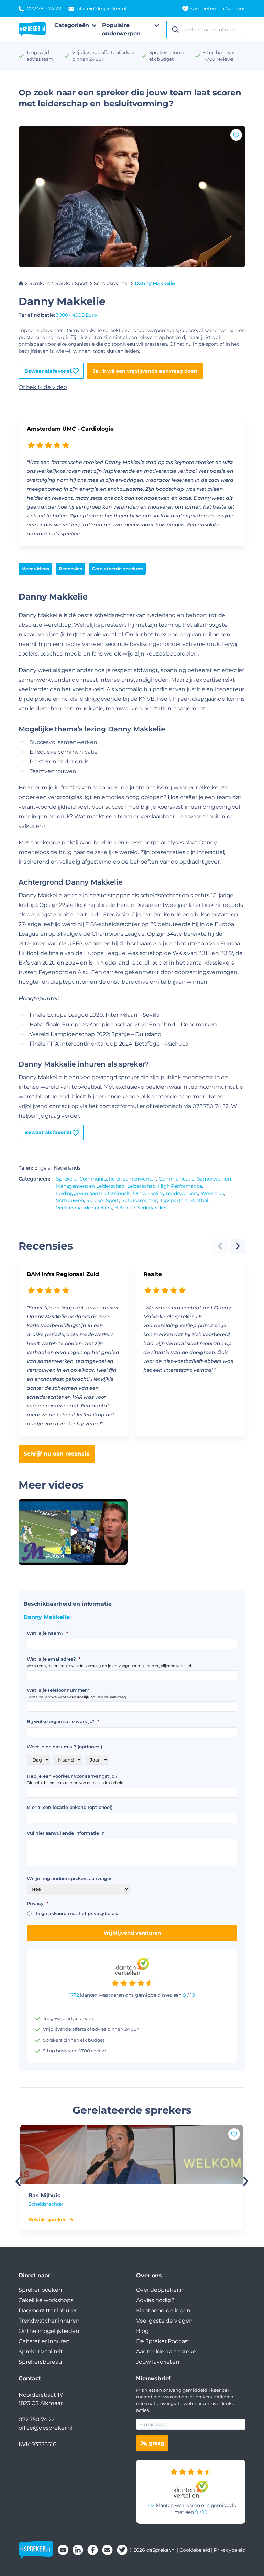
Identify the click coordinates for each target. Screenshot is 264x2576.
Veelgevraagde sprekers (84, 1208)
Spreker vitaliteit (41, 2352)
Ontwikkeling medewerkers (166, 1193)
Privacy (37, 1903)
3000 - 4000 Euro (76, 315)
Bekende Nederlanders (141, 1208)
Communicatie (177, 1179)
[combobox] (212, 30)
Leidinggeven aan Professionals (93, 1193)
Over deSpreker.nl (160, 2290)
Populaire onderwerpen (121, 29)
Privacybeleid (230, 2550)
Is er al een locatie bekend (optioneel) (70, 1807)
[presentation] (238, 1246)
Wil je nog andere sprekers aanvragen (70, 1878)
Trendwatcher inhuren (49, 2321)
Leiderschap (141, 1186)
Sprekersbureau (40, 2362)
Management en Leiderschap (90, 1186)
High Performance (180, 1186)
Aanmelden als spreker (167, 2352)
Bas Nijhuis (44, 2195)
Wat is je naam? (47, 1633)
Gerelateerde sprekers (118, 569)
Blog (142, 2331)
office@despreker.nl (46, 2428)
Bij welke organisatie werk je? (63, 1721)
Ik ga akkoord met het (77, 1913)
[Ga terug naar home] (32, 30)
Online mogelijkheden (49, 2331)
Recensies (70, 569)
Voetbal (199, 1200)
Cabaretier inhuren (44, 2341)
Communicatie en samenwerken (118, 1179)
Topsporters (174, 1200)
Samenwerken (214, 1179)
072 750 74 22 (37, 2420)
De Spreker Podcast (163, 2341)
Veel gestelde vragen (164, 2321)
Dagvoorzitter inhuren (49, 2310)
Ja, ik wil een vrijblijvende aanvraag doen (145, 371)
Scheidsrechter (112, 283)
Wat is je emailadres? (53, 1659)
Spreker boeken (40, 2290)
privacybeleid (103, 1913)
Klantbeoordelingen (163, 2310)
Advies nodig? (155, 2300)
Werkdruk (212, 1193)
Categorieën (72, 25)
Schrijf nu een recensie (57, 1454)
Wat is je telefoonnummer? (58, 1690)
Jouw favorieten (158, 2362)
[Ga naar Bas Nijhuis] (132, 2154)
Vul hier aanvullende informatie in (66, 1833)
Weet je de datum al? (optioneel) (65, 1747)
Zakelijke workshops (46, 2300)
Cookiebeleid (195, 2550)
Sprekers (40, 283)
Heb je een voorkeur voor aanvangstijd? (72, 1776)
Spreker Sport (72, 283)
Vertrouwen (70, 1200)
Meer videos (35, 569)
